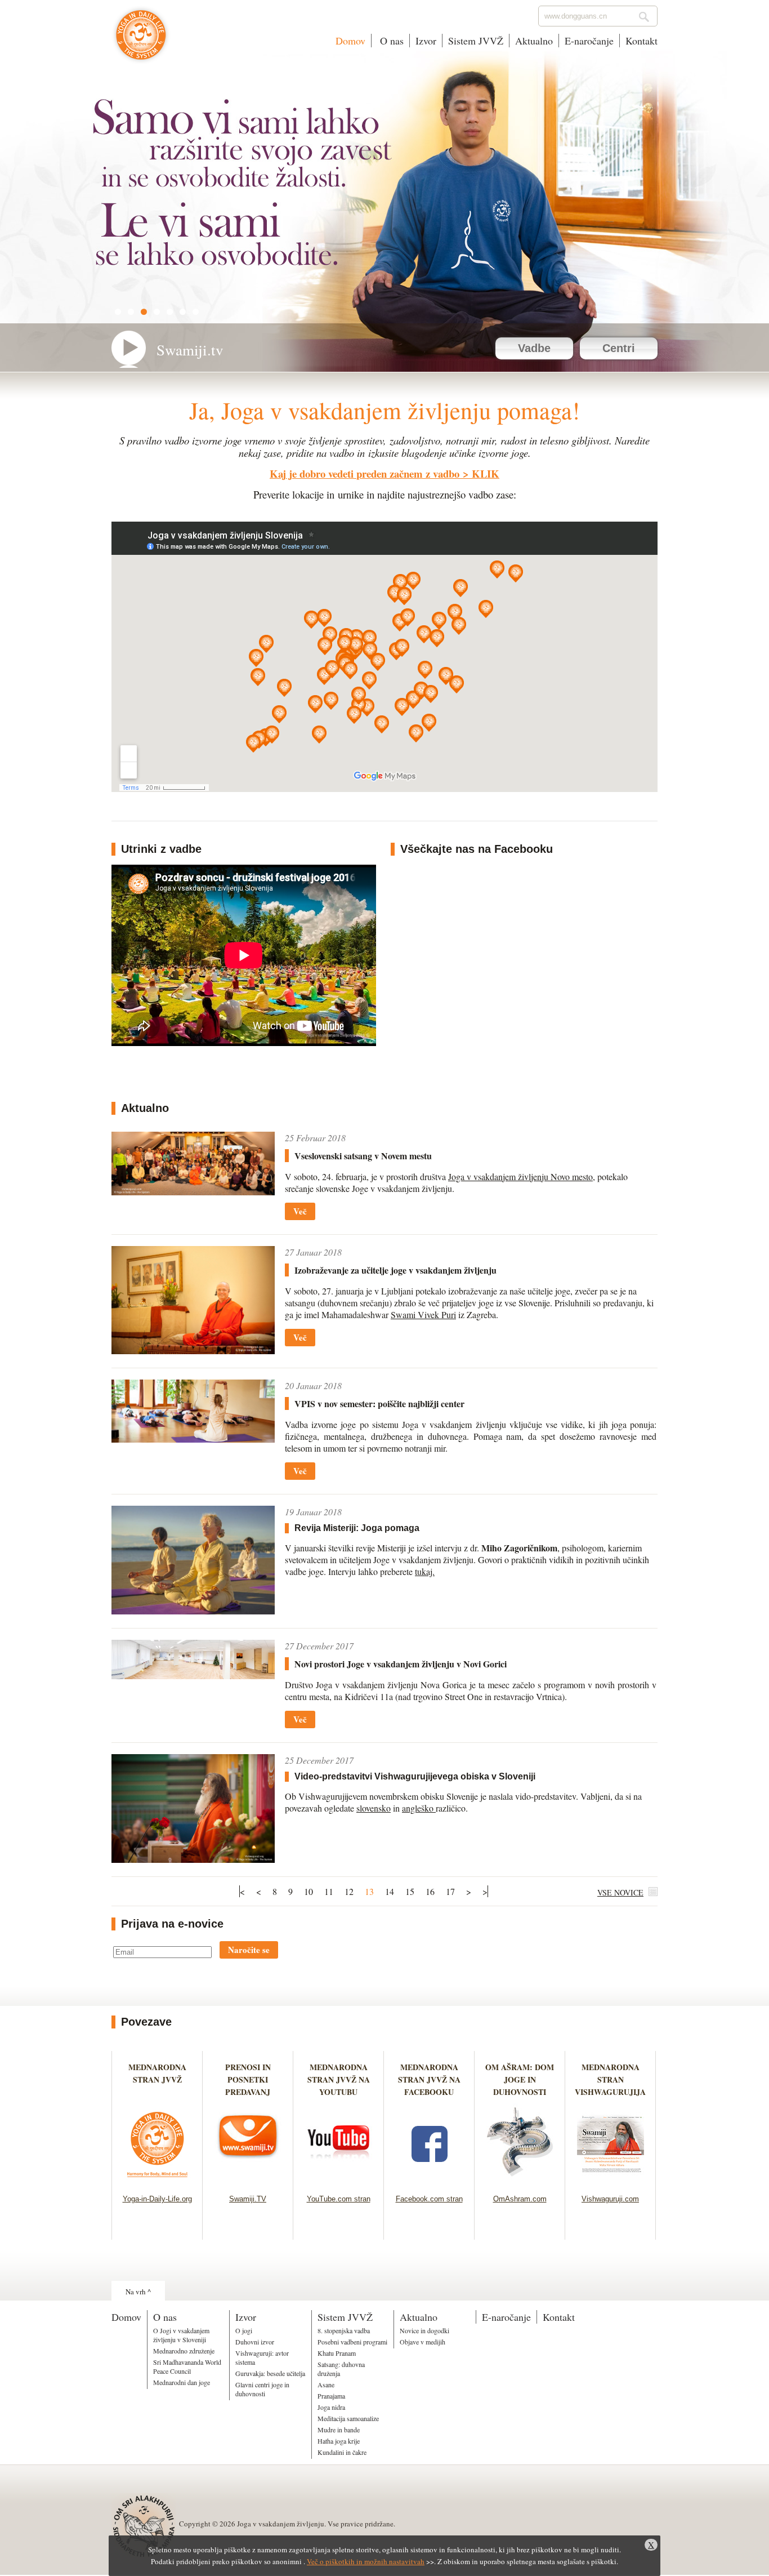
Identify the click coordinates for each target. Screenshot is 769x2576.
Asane (326, 2384)
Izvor (426, 41)
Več (300, 1211)
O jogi (244, 2330)
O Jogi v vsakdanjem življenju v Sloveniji (181, 2335)
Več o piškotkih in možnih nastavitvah (366, 2561)
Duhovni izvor (255, 2342)
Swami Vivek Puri (423, 1314)
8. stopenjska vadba (344, 2330)
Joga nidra (331, 2407)
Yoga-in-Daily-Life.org (157, 2199)
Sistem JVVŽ (476, 41)
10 (309, 1891)
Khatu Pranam (337, 2353)
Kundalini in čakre (342, 2452)
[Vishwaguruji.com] (611, 2180)
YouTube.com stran (339, 2199)
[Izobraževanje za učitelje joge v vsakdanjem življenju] (193, 1351)
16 (430, 1891)
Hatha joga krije (339, 2441)
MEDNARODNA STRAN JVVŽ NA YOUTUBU (339, 2079)
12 (349, 1891)
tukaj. (425, 1571)
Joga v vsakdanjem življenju (141, 41)
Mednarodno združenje (184, 2351)
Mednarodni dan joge (182, 2382)
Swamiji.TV (248, 2199)
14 (390, 1891)
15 (410, 1891)
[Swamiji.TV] (248, 2180)
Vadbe (534, 348)
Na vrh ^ (138, 2292)
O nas (390, 41)
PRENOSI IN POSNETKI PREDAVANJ (248, 2079)
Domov (350, 41)
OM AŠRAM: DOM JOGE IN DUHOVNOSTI (520, 2079)
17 (450, 1891)
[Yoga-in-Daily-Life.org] (157, 2180)
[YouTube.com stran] (339, 2180)
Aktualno (534, 41)
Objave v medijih (422, 2342)
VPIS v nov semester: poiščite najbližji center (379, 1403)
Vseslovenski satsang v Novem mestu (363, 1156)
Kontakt (641, 41)
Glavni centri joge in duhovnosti (262, 2389)
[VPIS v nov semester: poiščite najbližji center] (193, 1439)
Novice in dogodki (424, 2330)
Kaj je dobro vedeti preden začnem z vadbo (365, 473)
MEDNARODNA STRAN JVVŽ (157, 2079)
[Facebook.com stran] (429, 2180)
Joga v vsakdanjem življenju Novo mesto (520, 1176)
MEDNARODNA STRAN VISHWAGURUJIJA (610, 2079)
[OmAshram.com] (520, 2180)
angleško (419, 1808)
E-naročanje (589, 41)
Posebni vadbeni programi (352, 2342)
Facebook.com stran (429, 2199)
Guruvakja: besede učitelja (270, 2373)
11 (329, 1891)
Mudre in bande (339, 2430)
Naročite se (249, 1950)
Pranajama (331, 2396)
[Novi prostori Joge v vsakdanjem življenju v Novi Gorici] (193, 1676)
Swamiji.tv (190, 350)
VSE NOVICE (620, 1892)
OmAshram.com (520, 2199)
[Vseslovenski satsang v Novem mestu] (193, 1192)
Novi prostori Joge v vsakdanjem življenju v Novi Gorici (401, 1664)
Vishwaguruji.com (610, 2199)
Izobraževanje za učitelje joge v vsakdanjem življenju (395, 1270)
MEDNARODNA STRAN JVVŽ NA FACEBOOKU (429, 2079)
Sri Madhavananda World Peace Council (187, 2366)
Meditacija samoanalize (348, 2418)
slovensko (374, 1808)
